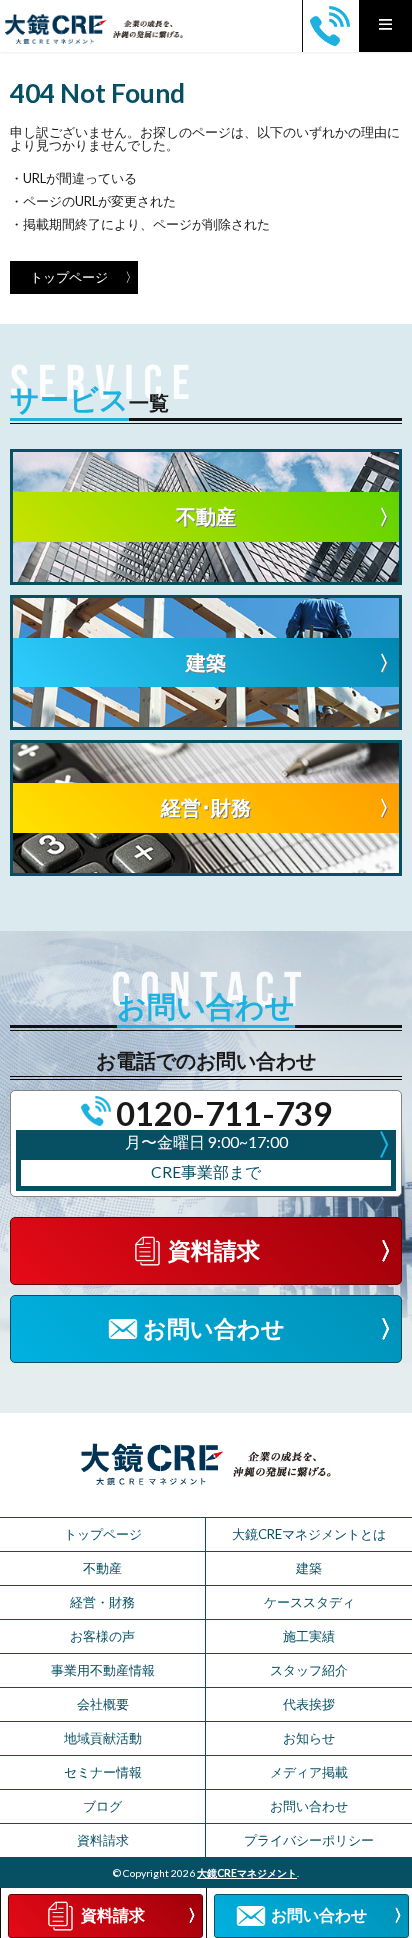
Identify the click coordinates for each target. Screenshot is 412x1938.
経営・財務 (102, 1602)
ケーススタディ (309, 1602)
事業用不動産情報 (103, 1670)
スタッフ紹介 (309, 1670)
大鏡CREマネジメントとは (309, 1534)
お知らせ (309, 1738)
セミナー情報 (103, 1772)
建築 (309, 1568)
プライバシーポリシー (309, 1840)
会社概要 (103, 1704)
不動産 (102, 1568)
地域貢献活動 (103, 1738)
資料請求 (103, 1840)
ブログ (102, 1806)
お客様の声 (102, 1636)
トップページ (69, 277)
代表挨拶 (309, 1704)
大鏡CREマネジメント (247, 1873)
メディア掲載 (309, 1772)
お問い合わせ (309, 1806)
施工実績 (309, 1636)
